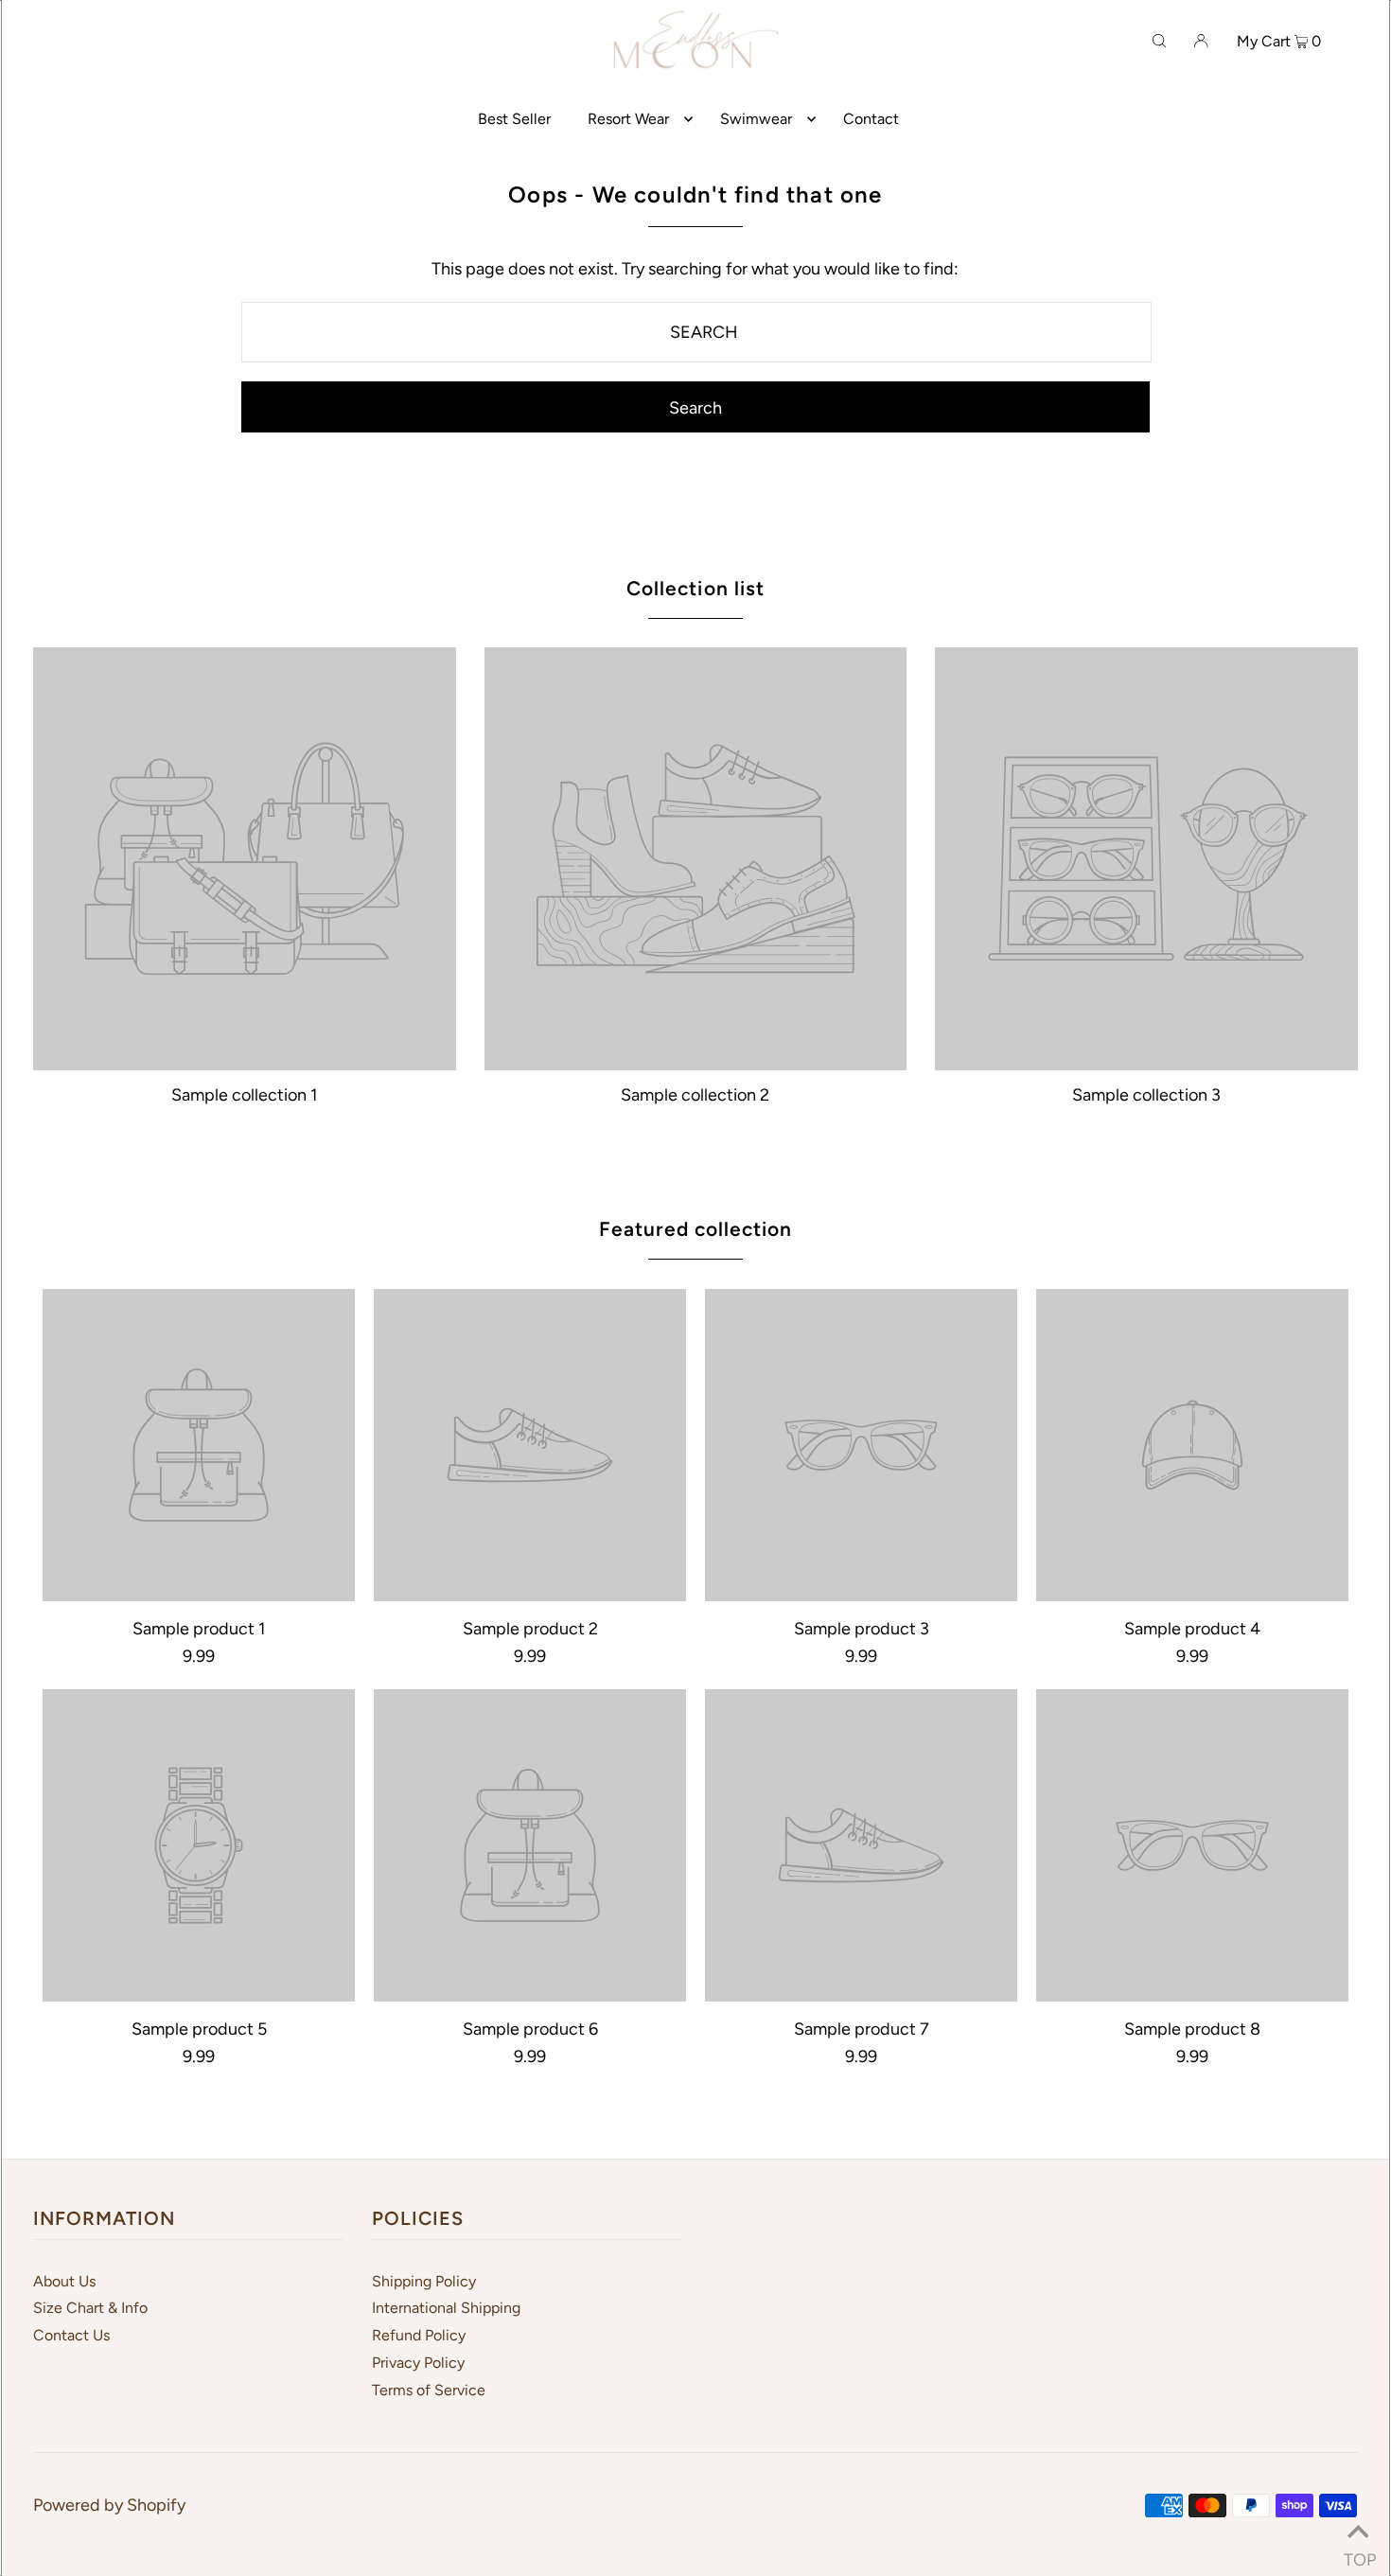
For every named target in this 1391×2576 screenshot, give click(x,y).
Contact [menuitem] (871, 119)
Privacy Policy (418, 2363)
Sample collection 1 (244, 1095)
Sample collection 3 (1146, 1095)
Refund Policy (419, 2335)
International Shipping (446, 2308)
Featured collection (696, 1229)
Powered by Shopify (109, 2505)
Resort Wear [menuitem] (628, 119)
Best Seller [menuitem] (514, 119)
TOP (1358, 2553)
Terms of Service (429, 2390)
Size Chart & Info (90, 2308)
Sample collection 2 (695, 1095)
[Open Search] (1159, 40)
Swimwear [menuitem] (756, 119)
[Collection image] (245, 1062)
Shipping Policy (424, 2281)
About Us (64, 2281)
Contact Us (71, 2335)
